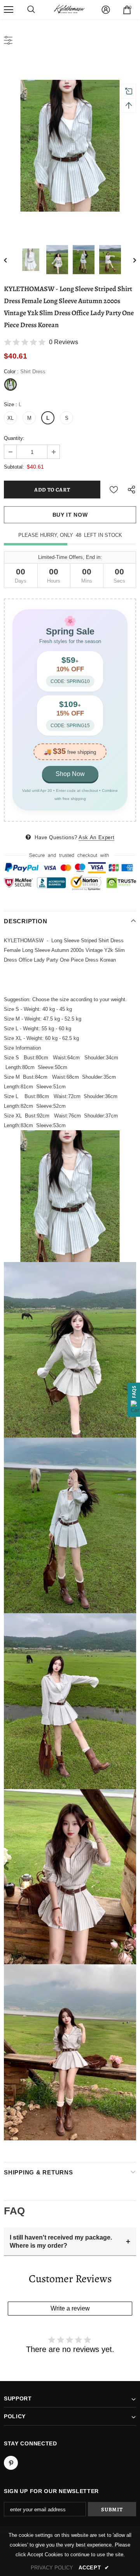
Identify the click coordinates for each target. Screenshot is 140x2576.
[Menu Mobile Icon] (9, 10)
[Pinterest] (11, 2463)
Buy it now (70, 515)
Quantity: (14, 438)
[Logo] (69, 10)
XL (10, 418)
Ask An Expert (96, 837)
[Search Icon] (31, 10)
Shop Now (70, 774)
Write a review (70, 2308)
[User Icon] (106, 10)
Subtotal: (14, 467)
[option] (70, 146)
